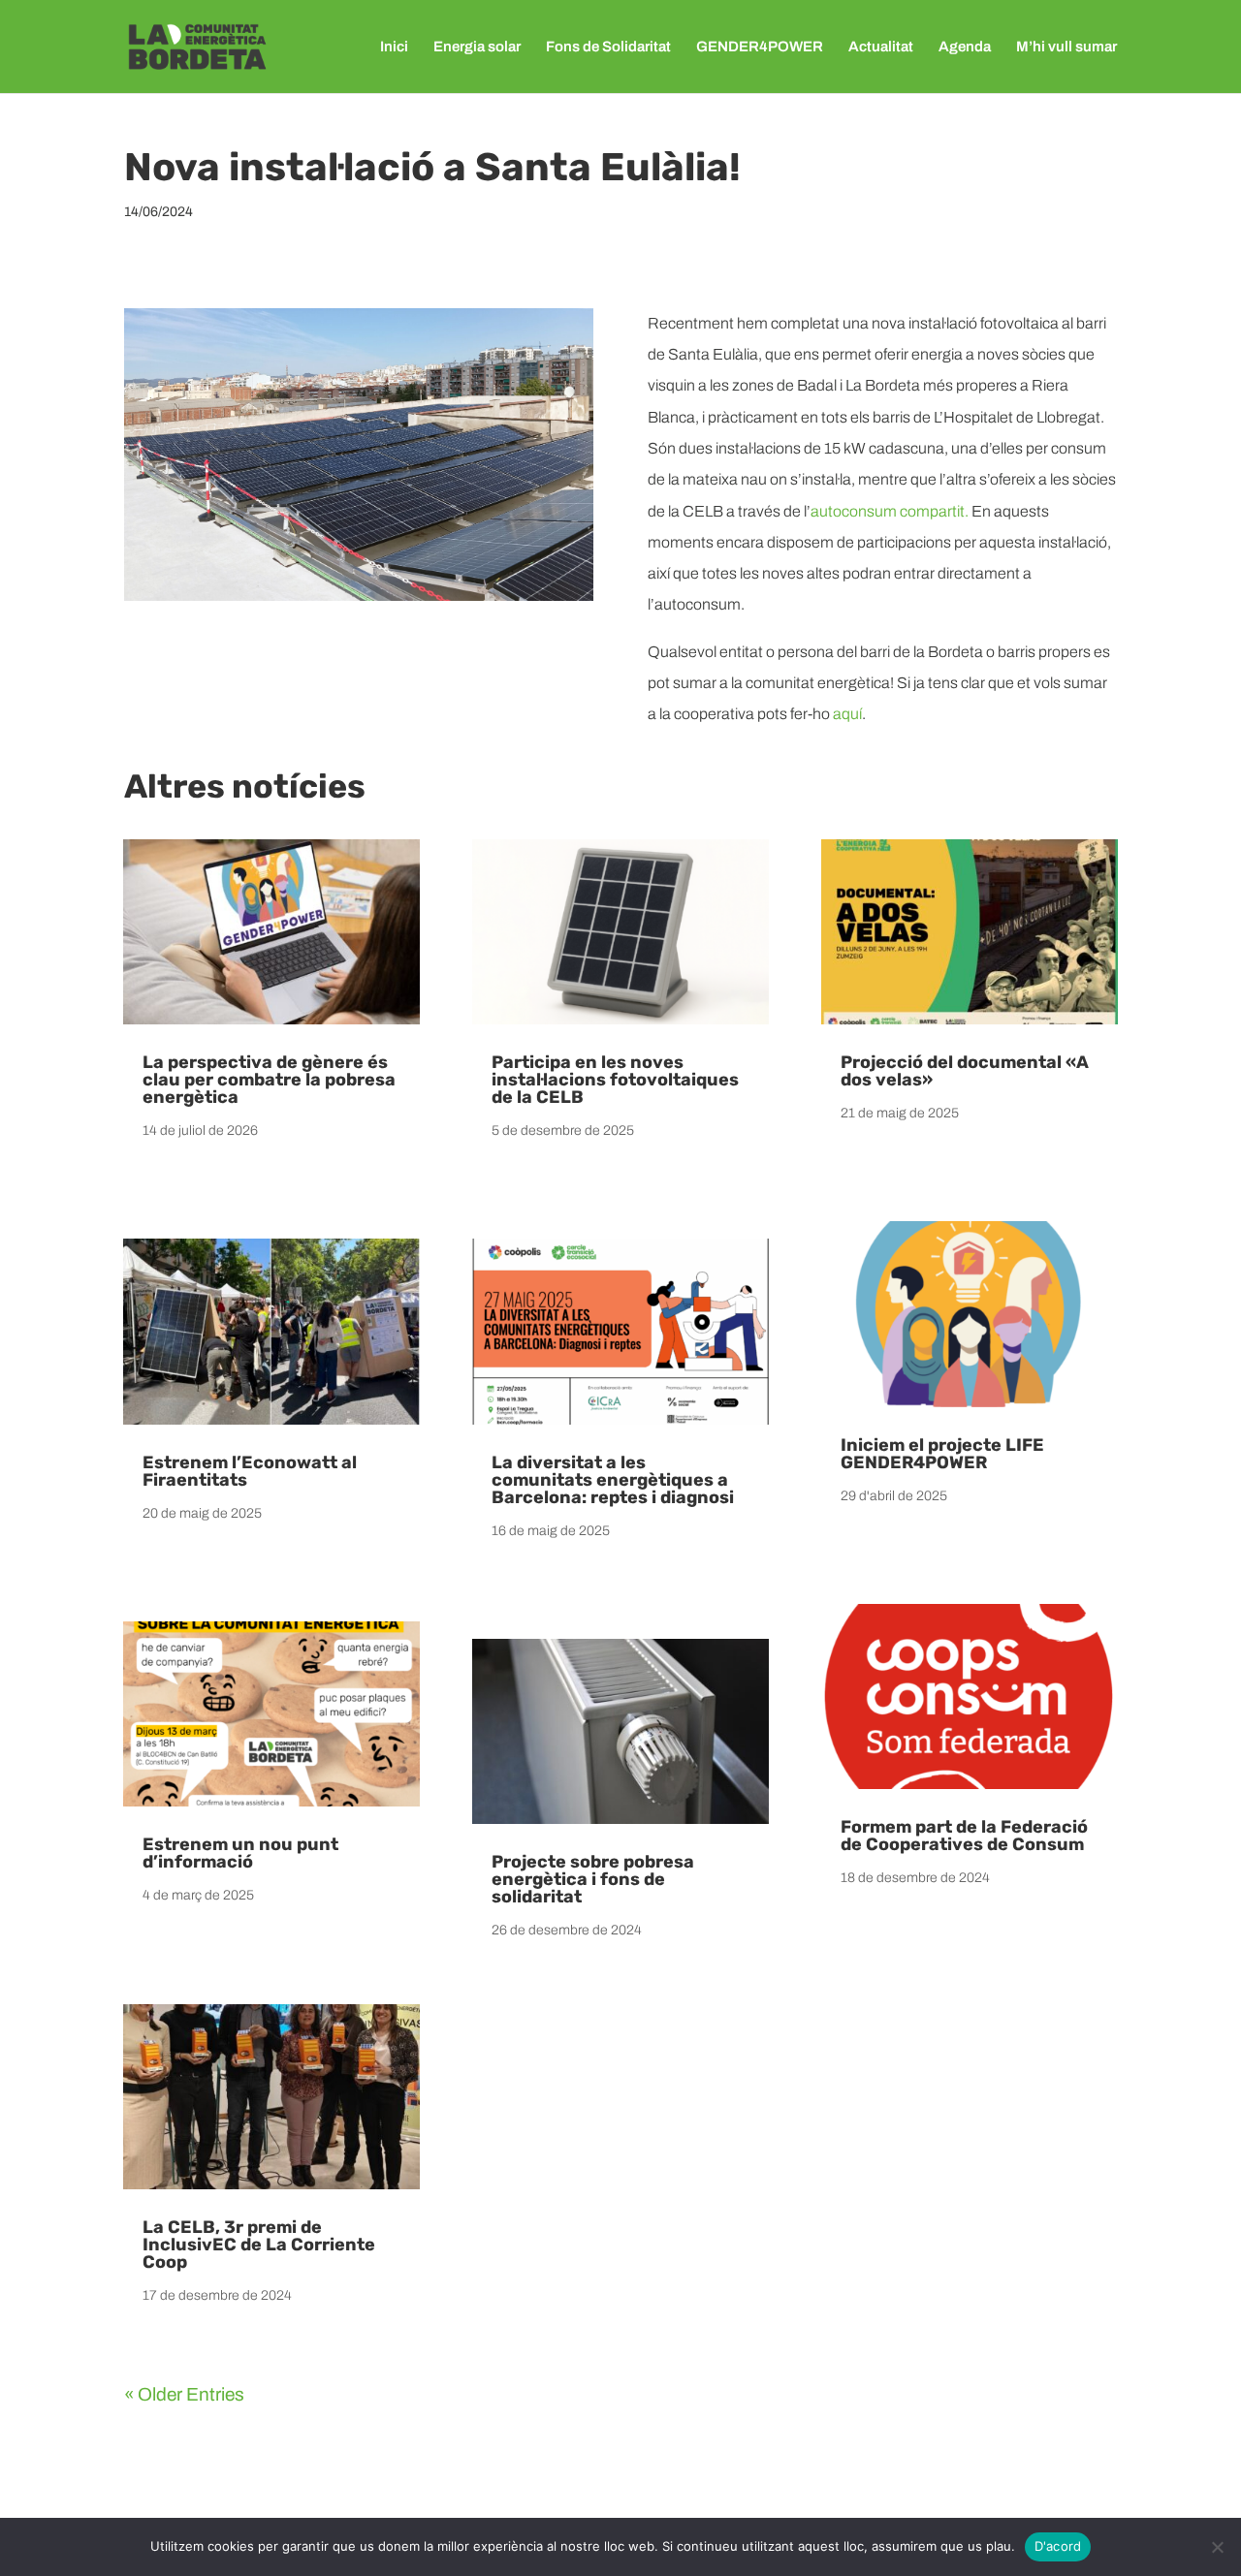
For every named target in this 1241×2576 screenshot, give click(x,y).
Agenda (965, 47)
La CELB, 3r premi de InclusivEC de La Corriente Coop (259, 2245)
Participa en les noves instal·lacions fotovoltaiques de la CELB (615, 1080)
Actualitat (881, 47)
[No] (1217, 2547)
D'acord (1058, 2546)
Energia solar (477, 47)
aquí (847, 714)
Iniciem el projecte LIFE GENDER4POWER (942, 1454)
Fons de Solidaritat (608, 47)
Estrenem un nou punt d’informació (240, 1853)
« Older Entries (184, 2394)
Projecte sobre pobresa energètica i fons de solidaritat (593, 1879)
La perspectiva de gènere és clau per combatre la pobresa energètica (269, 1080)
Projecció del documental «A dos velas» (965, 1071)
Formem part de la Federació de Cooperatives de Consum (964, 1836)
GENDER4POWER (760, 47)
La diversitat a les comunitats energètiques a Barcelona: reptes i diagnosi (613, 1480)
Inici (394, 47)
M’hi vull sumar (1066, 47)
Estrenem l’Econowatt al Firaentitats (250, 1471)
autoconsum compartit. (890, 511)
